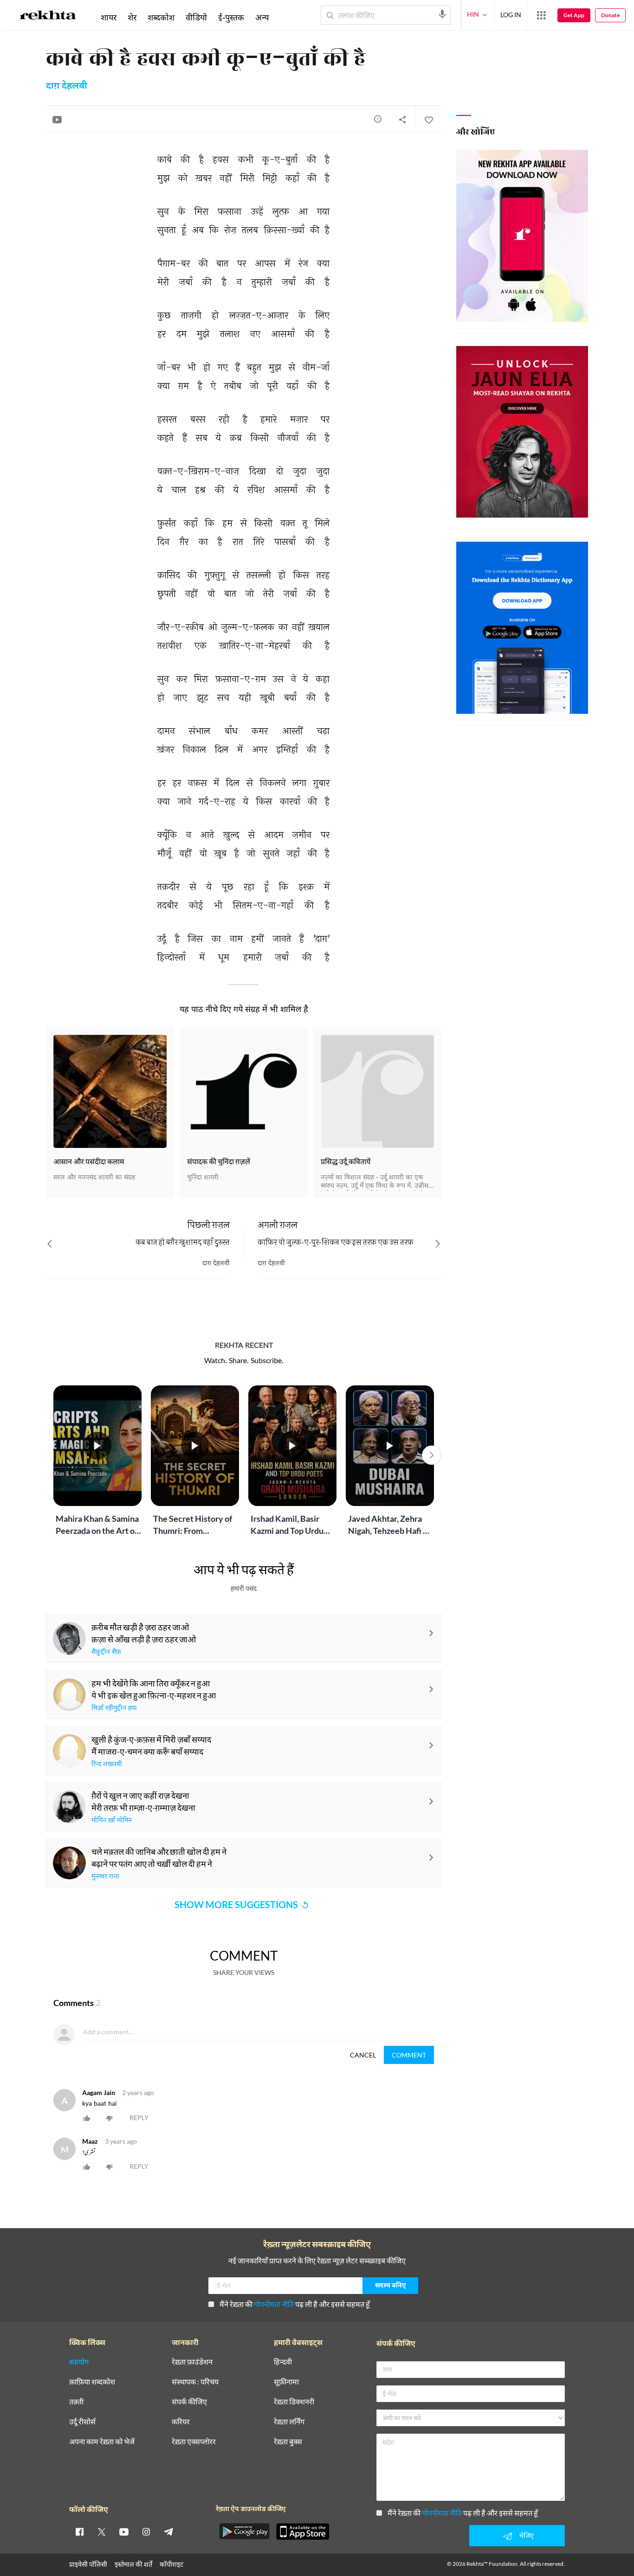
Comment (409, 2055)
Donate (610, 15)
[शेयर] (402, 119)
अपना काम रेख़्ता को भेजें (102, 2442)
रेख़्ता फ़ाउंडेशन (192, 2362)
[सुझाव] (378, 119)
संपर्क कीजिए (189, 2402)
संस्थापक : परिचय (195, 2382)
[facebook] (79, 2531)
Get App (574, 15)
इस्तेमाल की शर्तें (133, 2564)
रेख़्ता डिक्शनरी (294, 2402)
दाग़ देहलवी (67, 86)
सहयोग (79, 2362)
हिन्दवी (283, 2362)
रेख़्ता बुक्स (288, 2442)
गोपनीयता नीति (274, 2304)
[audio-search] (442, 14)
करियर (181, 2422)
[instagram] (146, 2531)
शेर (132, 17)
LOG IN (511, 15)
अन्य (262, 17)
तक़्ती (76, 2402)
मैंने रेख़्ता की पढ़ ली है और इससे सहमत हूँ (295, 2304)
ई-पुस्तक (231, 17)
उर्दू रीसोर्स (82, 2422)
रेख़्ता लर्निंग (289, 2422)
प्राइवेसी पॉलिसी (88, 2564)
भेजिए (526, 2535)
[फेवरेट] (428, 119)
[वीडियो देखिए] (57, 119)
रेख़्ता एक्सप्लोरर (194, 2442)
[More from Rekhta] (541, 15)
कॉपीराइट (171, 2564)
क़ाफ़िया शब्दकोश (92, 2382)
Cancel (363, 2055)
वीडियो (196, 17)
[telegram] (168, 2531)
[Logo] (48, 17)
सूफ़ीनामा (286, 2382)
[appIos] (303, 2531)
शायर (109, 17)
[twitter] (102, 2531)
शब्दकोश (161, 17)
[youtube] (124, 2531)
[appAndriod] (244, 2531)
